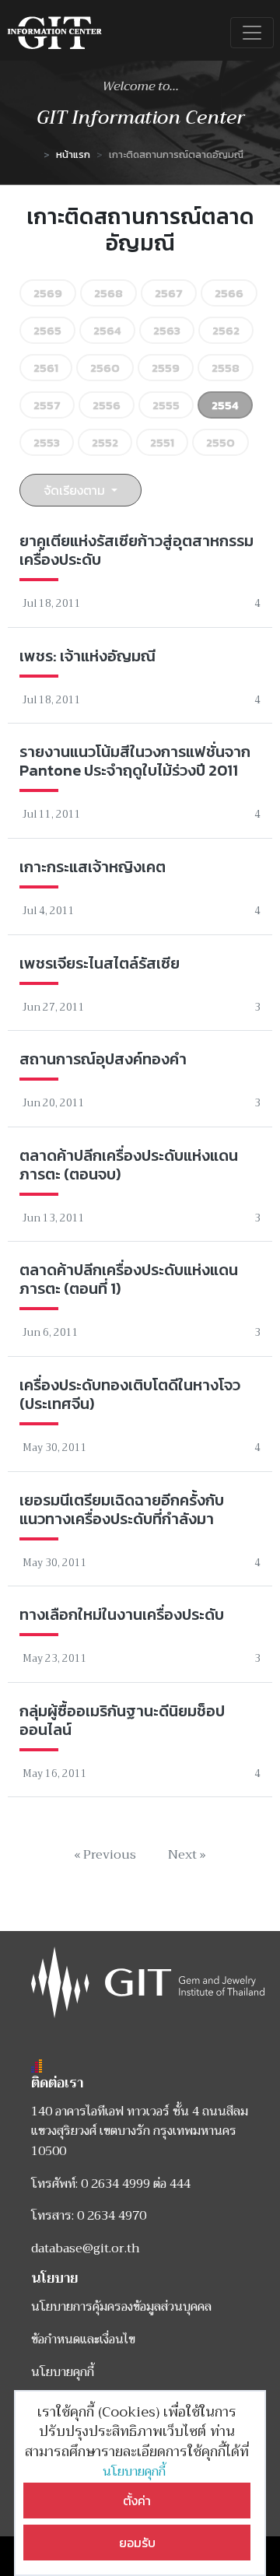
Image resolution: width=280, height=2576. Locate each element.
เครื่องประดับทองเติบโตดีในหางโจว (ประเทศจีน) (130, 1394)
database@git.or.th (86, 2248)
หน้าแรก (73, 154)
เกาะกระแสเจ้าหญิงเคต (93, 867)
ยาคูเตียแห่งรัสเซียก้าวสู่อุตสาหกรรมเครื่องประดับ (136, 550)
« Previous (105, 1855)
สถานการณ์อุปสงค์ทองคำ (103, 1059)
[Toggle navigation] (252, 33)
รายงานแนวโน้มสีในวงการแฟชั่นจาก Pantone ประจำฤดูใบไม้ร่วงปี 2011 (135, 761)
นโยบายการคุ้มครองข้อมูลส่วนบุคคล (121, 2307)
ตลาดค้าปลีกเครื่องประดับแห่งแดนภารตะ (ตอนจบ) (129, 1165)
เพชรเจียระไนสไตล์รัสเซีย (100, 963)
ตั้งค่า (137, 2501)
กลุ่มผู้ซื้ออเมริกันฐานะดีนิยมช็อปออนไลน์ (122, 1720)
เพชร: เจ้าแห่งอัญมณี (87, 656)
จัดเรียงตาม (76, 490)
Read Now (140, 573)
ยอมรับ (137, 2543)
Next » (187, 1855)
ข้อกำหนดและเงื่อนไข (83, 2339)
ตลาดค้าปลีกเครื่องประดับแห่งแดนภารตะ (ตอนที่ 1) (129, 1279)
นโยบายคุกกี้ (137, 2472)
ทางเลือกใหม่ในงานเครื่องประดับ (122, 1614)
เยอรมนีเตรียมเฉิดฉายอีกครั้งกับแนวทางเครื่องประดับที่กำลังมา (122, 1509)
